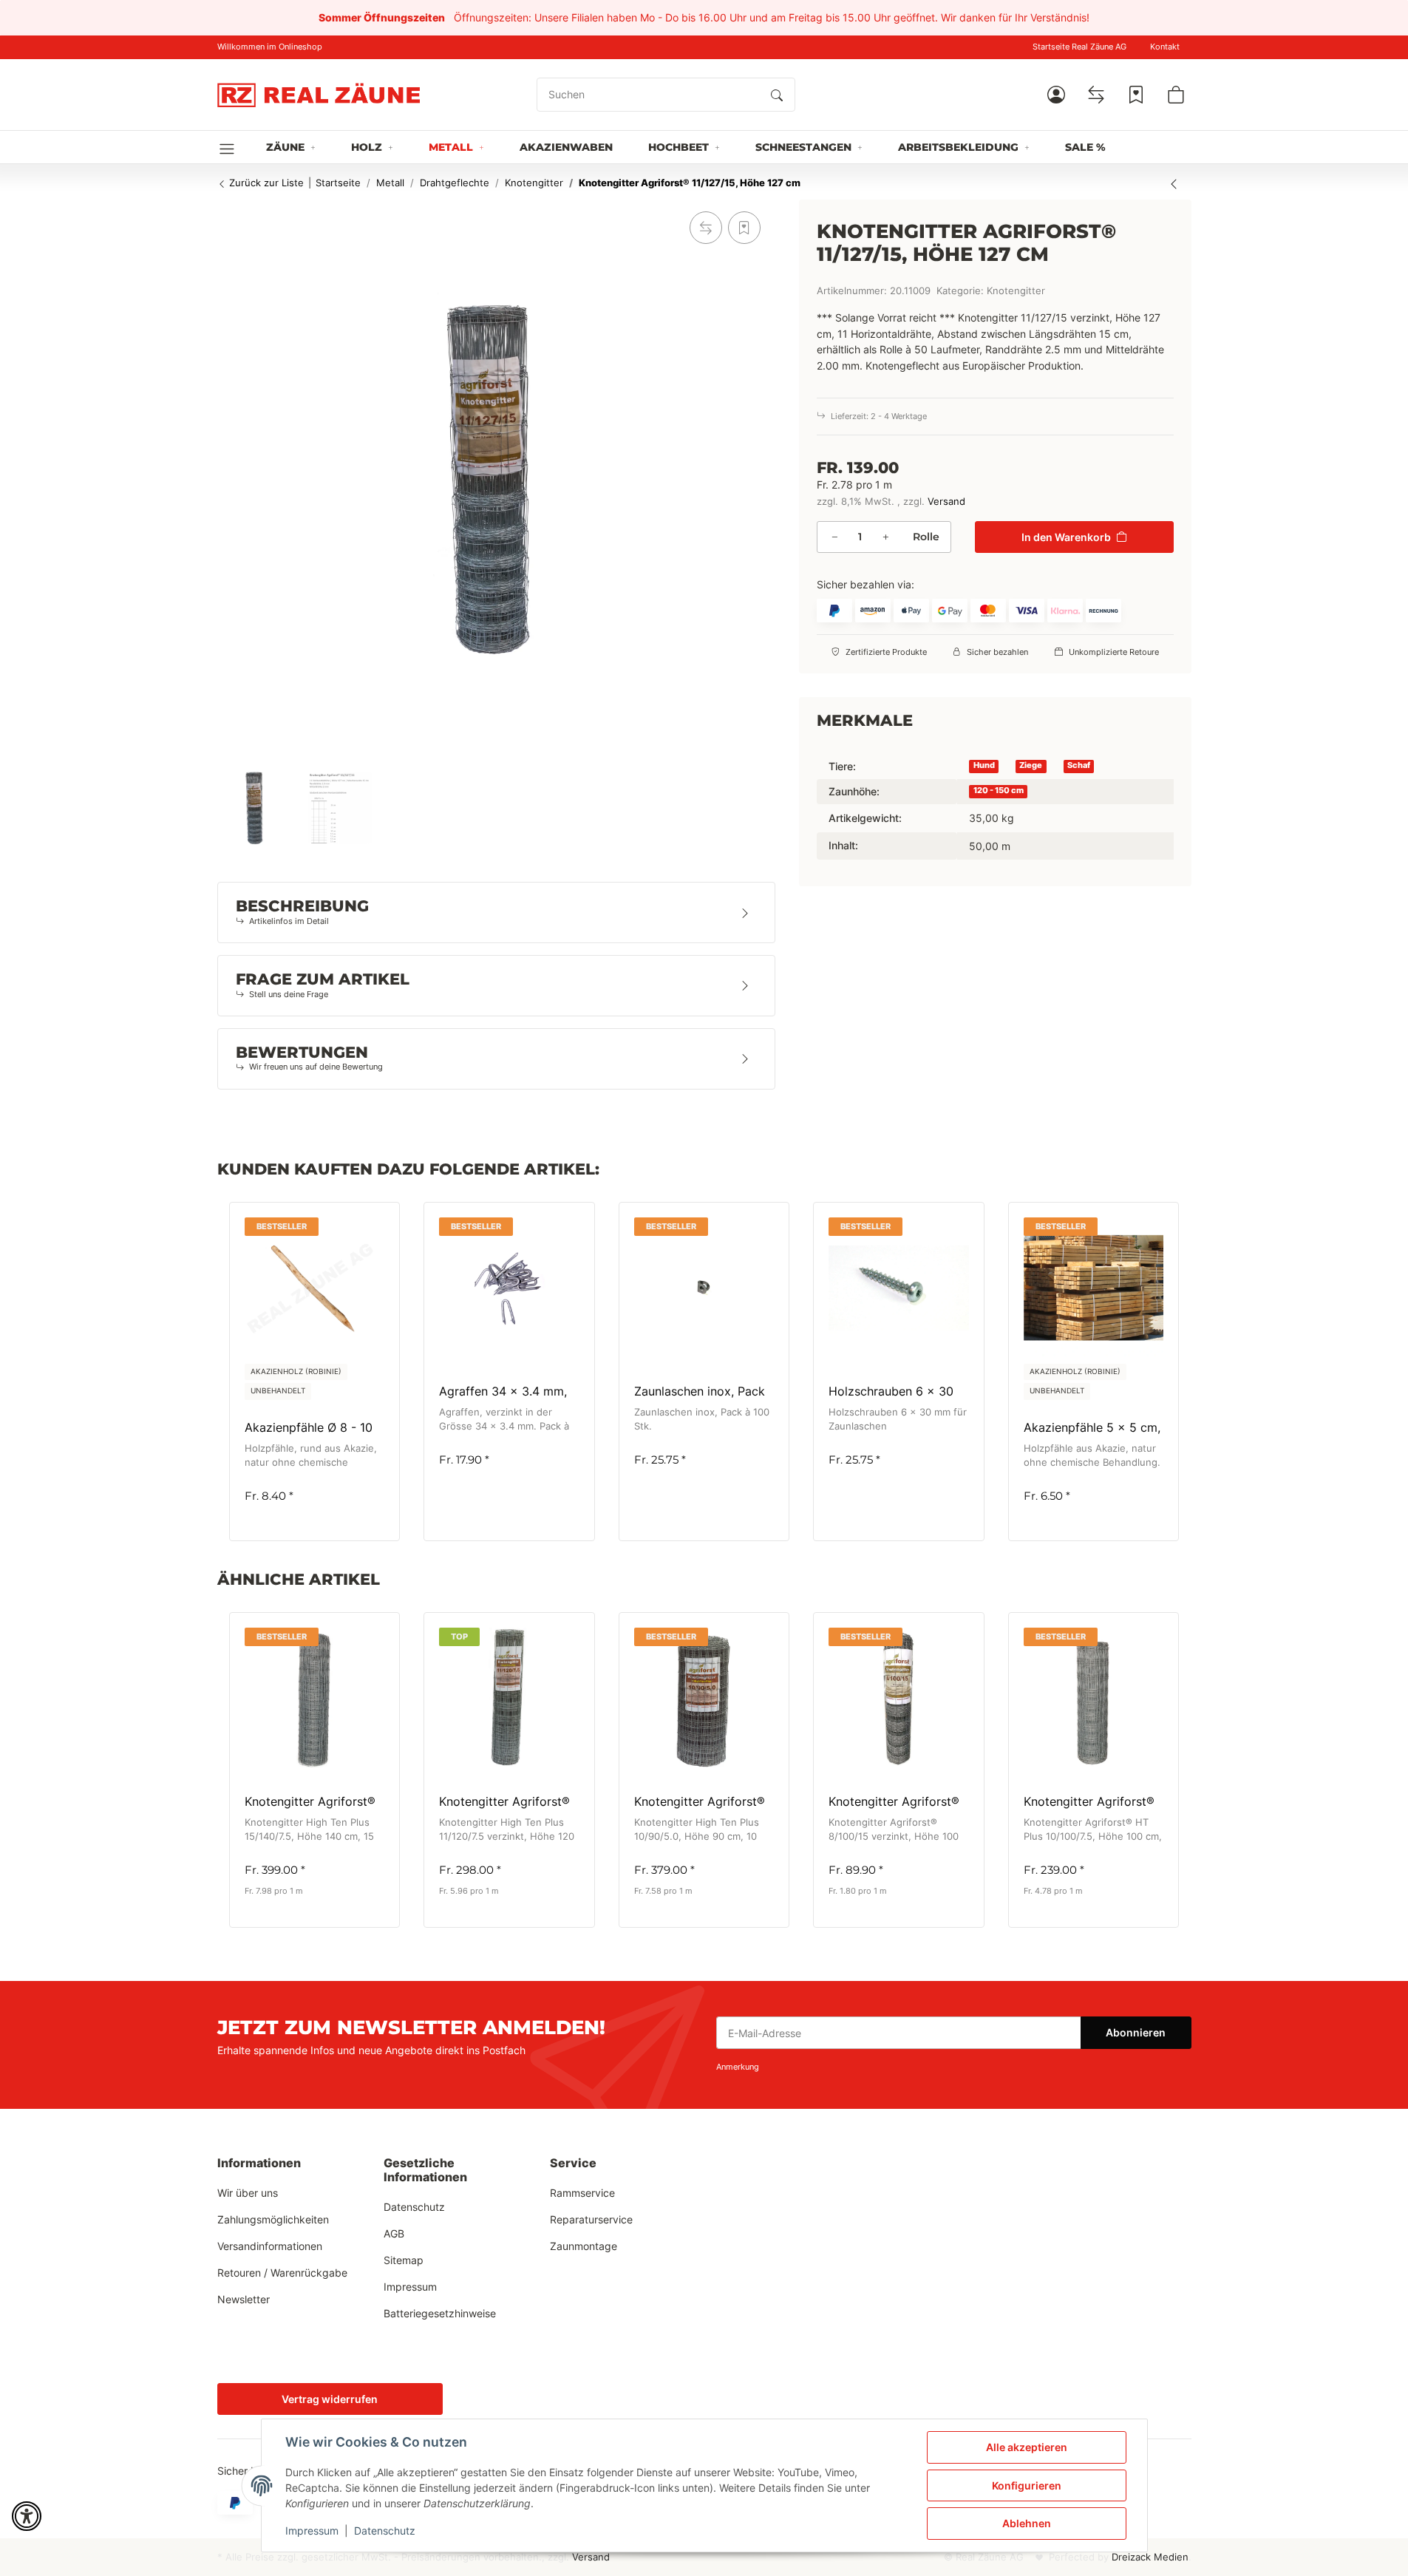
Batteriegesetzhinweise (440, 2313)
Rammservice (582, 2193)
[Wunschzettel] (1136, 95)
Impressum (312, 2531)
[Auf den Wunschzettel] (744, 228)
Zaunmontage (584, 2246)
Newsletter (244, 2299)
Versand (946, 502)
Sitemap (404, 2260)
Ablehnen (1027, 2523)
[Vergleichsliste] (1096, 95)
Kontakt (1165, 47)
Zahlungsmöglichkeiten (273, 2219)
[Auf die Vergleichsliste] (706, 228)
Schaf (1079, 765)
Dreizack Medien (1150, 2557)
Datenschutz (385, 2531)
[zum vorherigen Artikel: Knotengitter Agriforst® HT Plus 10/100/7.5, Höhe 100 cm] (1174, 183)
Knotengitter (1016, 291)
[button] (1056, 95)
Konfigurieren (1027, 2485)
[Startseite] (319, 95)
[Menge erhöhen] (885, 537)
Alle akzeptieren (1027, 2447)
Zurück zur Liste (265, 183)
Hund (984, 765)
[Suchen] (777, 95)
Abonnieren (1136, 2032)
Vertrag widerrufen (330, 2399)
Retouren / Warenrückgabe (282, 2273)
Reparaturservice (591, 2219)
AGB (394, 2233)
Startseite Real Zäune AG (1079, 47)
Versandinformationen (270, 2246)
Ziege (1031, 765)
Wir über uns (248, 2193)
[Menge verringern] (834, 537)
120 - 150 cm (999, 791)
